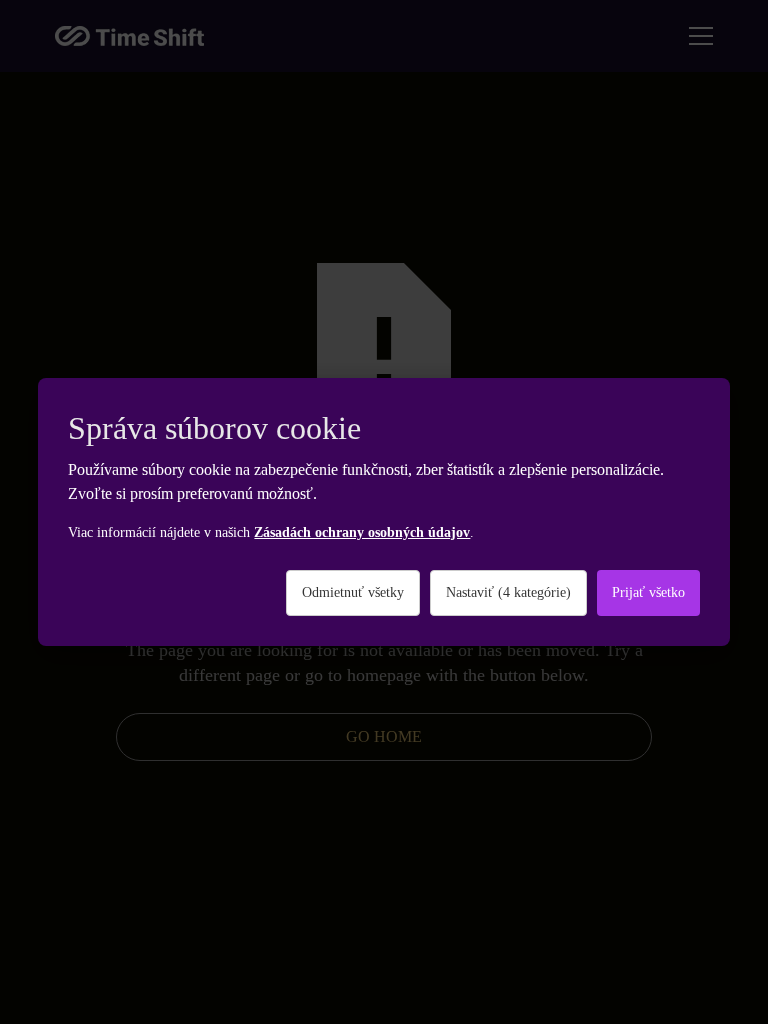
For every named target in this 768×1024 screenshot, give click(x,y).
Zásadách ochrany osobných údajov (362, 532)
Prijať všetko (648, 592)
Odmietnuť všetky (353, 592)
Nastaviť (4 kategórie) (508, 592)
